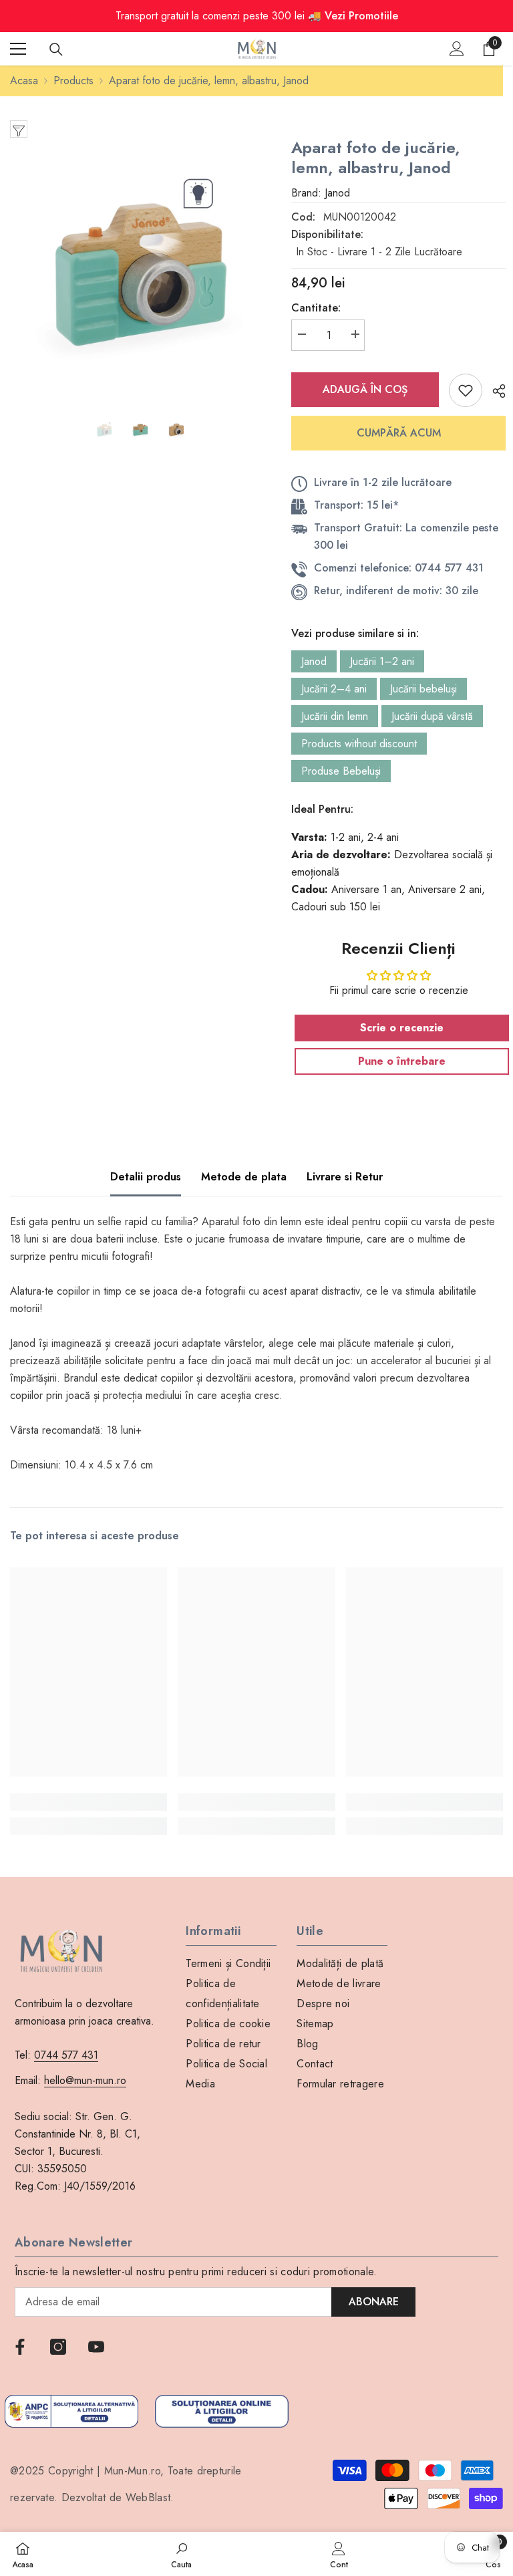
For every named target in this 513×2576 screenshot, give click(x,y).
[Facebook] (20, 2347)
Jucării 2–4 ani (334, 689)
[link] (89, 1802)
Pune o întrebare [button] (402, 1061)
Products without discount (359, 744)
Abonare (374, 2302)
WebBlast (148, 2497)
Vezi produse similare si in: (355, 633)
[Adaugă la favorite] (466, 390)
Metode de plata (244, 1177)
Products (73, 81)
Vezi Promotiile (361, 16)
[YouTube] (96, 2347)
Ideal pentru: (322, 809)
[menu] (18, 49)
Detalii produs (146, 1177)
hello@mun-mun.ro (85, 2080)
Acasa (24, 81)
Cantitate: (316, 308)
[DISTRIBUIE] (494, 391)
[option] (141, 268)
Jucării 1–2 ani (382, 661)
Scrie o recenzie (402, 1028)
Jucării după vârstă (432, 716)
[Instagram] (58, 2347)
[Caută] (56, 49)
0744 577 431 (66, 2055)
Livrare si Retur (345, 1177)
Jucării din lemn (335, 716)
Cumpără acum (399, 433)
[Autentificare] (457, 49)
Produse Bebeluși (341, 771)
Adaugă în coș (365, 389)
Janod (314, 661)
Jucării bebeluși (423, 689)
